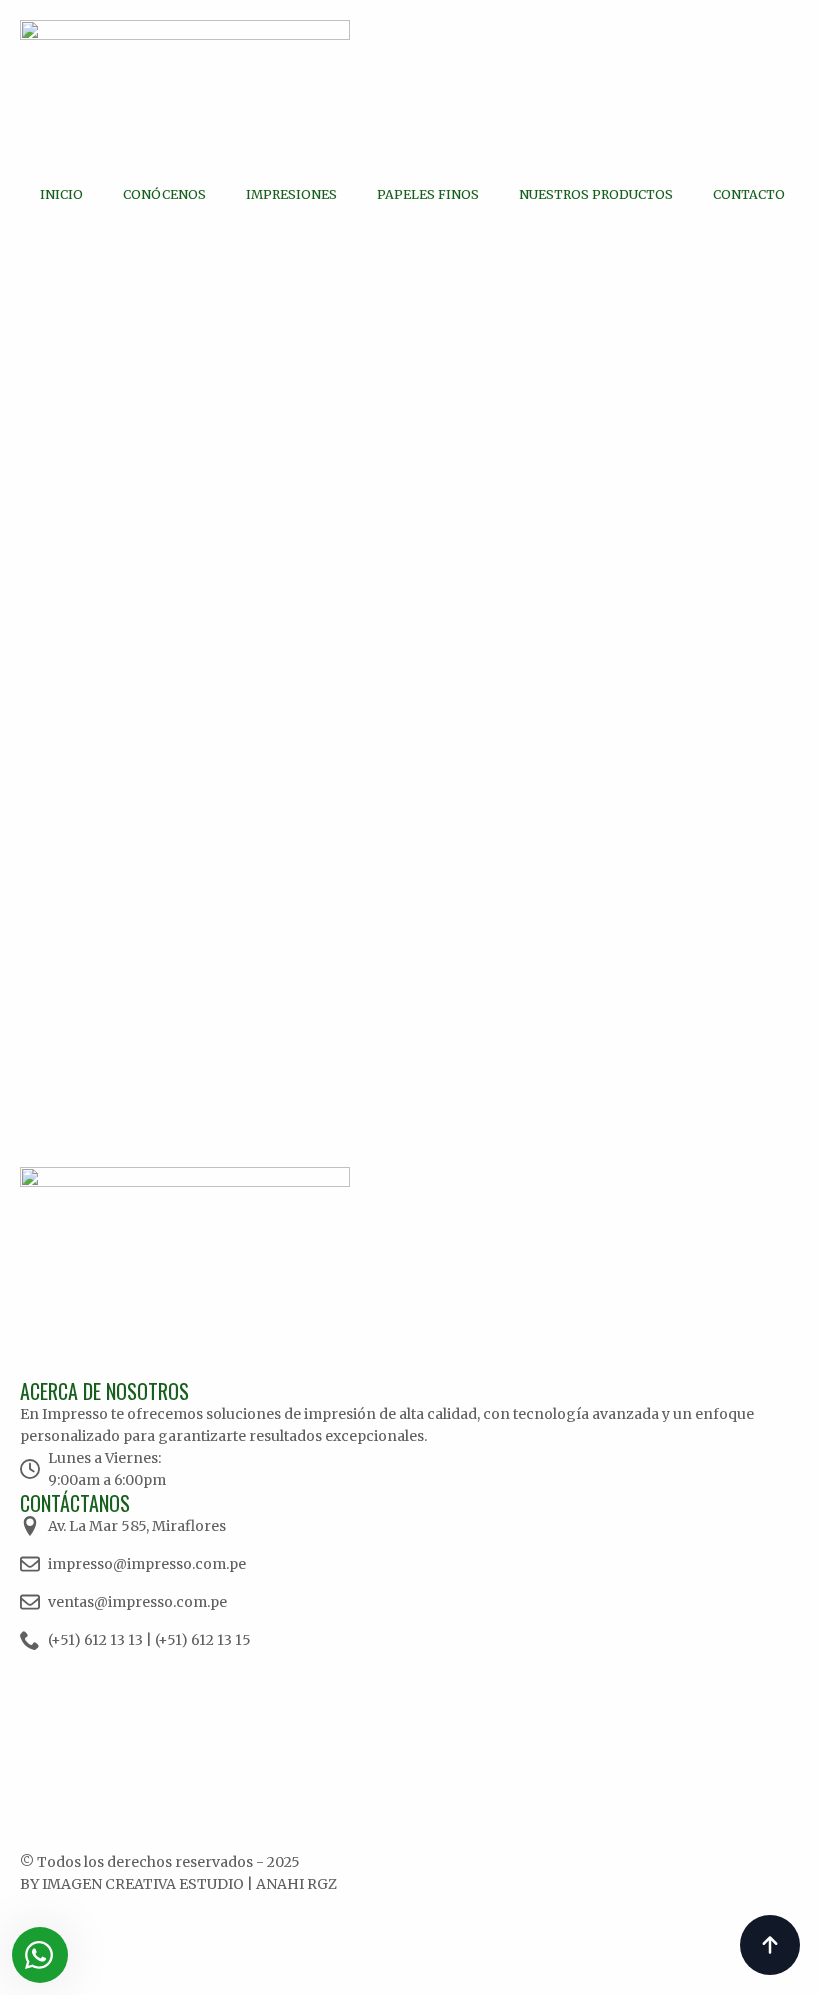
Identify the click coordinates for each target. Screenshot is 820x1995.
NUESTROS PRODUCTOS (596, 194)
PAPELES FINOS (428, 194)
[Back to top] (770, 1945)
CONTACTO (749, 194)
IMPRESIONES (291, 194)
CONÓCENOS (164, 194)
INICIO (61, 194)
